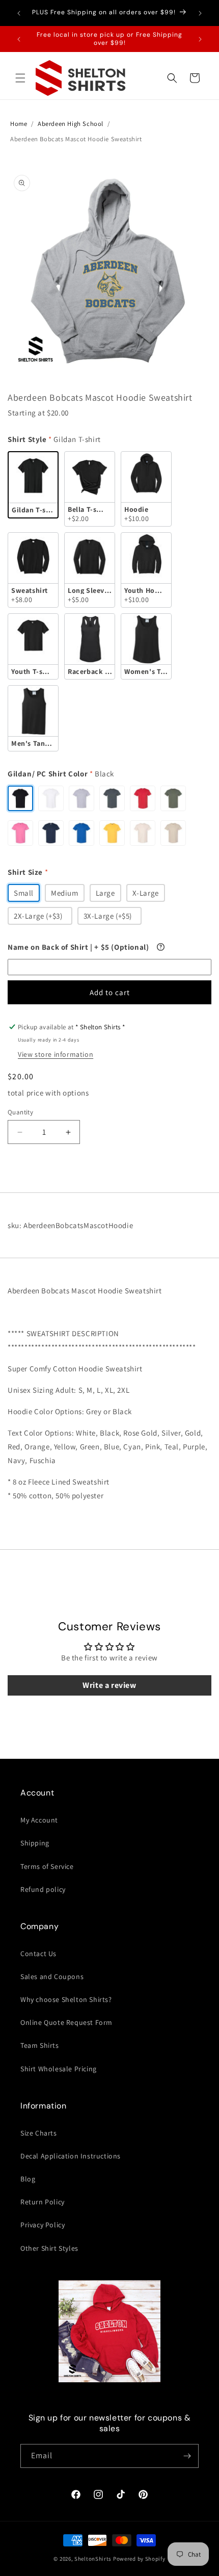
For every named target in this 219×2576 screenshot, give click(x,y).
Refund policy (43, 1889)
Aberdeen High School (71, 124)
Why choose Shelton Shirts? (66, 1999)
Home (19, 124)
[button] (20, 78)
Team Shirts (40, 2045)
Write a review (109, 1685)
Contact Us (38, 1954)
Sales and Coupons (52, 1976)
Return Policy (43, 2202)
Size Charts (39, 2133)
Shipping (35, 1843)
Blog (28, 2179)
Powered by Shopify (139, 2559)
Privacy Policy (43, 2225)
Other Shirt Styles (49, 2248)
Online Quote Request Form (66, 2022)
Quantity (20, 1112)
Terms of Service (47, 1866)
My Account (39, 1820)
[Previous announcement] (19, 13)
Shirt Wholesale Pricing (59, 2069)
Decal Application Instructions (71, 2156)
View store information (56, 1054)
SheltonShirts (93, 2559)
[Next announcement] (200, 13)
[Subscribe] (187, 2456)
